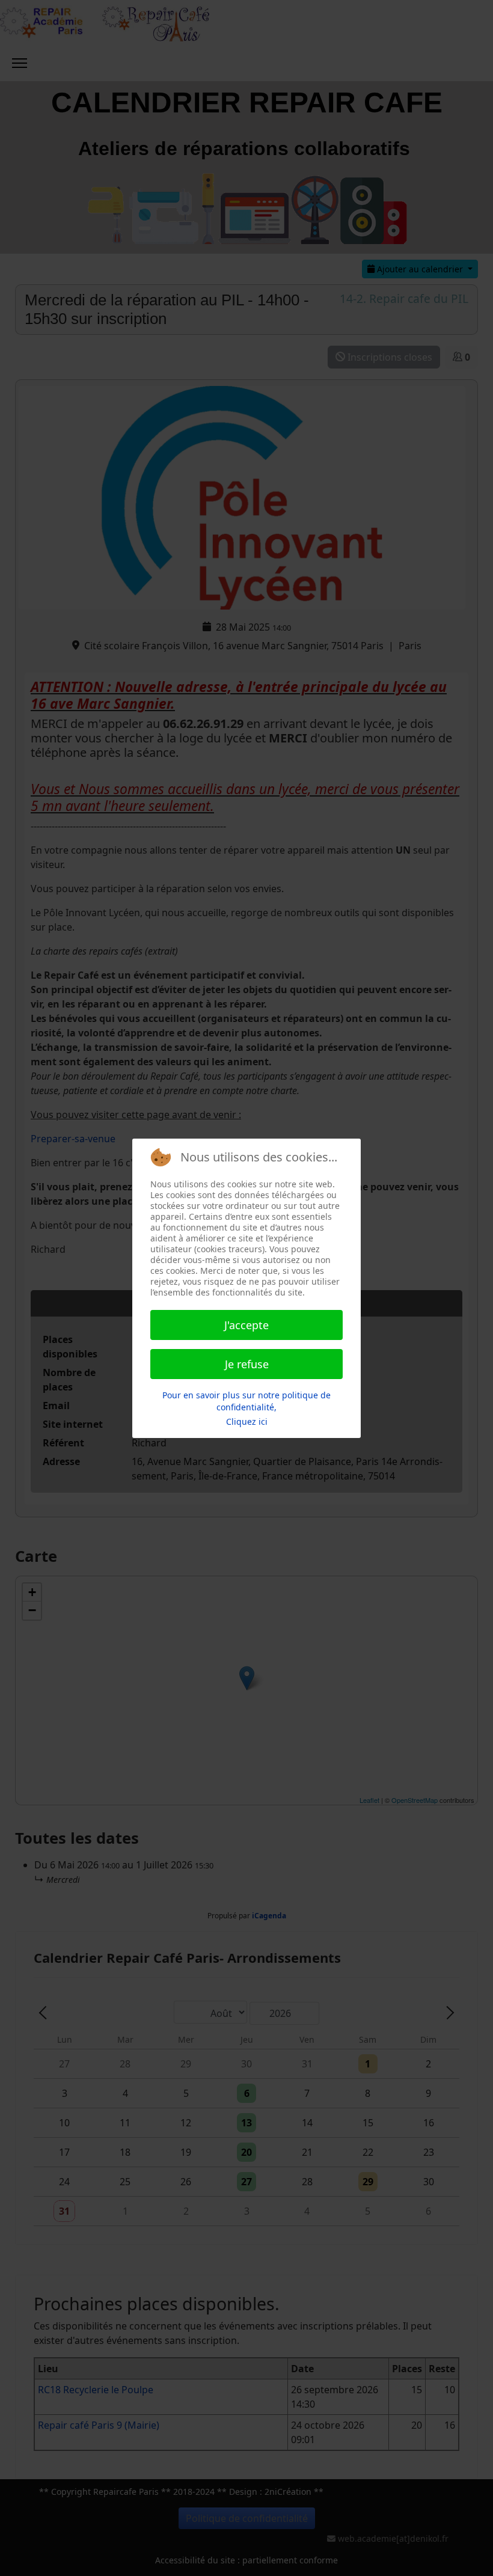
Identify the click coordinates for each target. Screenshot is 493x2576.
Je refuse (247, 1364)
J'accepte (246, 1325)
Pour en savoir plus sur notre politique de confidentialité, (246, 1401)
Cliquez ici (247, 1421)
